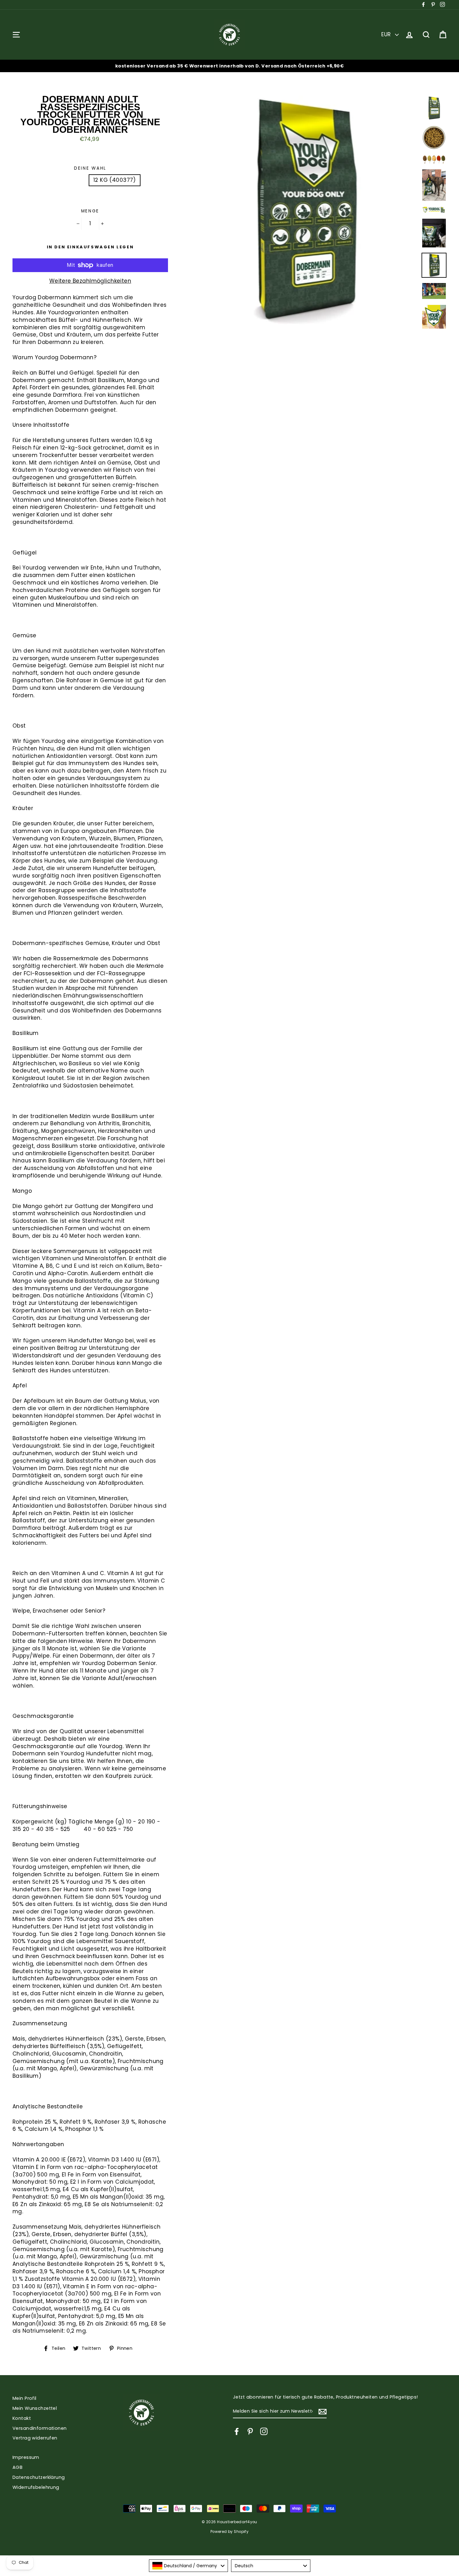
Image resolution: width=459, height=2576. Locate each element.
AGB (17, 2467)
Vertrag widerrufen (35, 2438)
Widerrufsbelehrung (36, 2487)
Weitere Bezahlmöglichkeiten (90, 281)
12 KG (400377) (115, 180)
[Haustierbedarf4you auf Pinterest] (250, 2431)
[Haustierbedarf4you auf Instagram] (264, 2431)
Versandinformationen (40, 2428)
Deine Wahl (90, 168)
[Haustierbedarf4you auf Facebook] (237, 2431)
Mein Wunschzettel (35, 2408)
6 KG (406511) (61, 180)
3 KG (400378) (89, 196)
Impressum (26, 2457)
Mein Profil (25, 2398)
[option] (230, 66)
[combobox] (189, 2566)
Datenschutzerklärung (39, 2477)
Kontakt (22, 2418)
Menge (90, 211)
